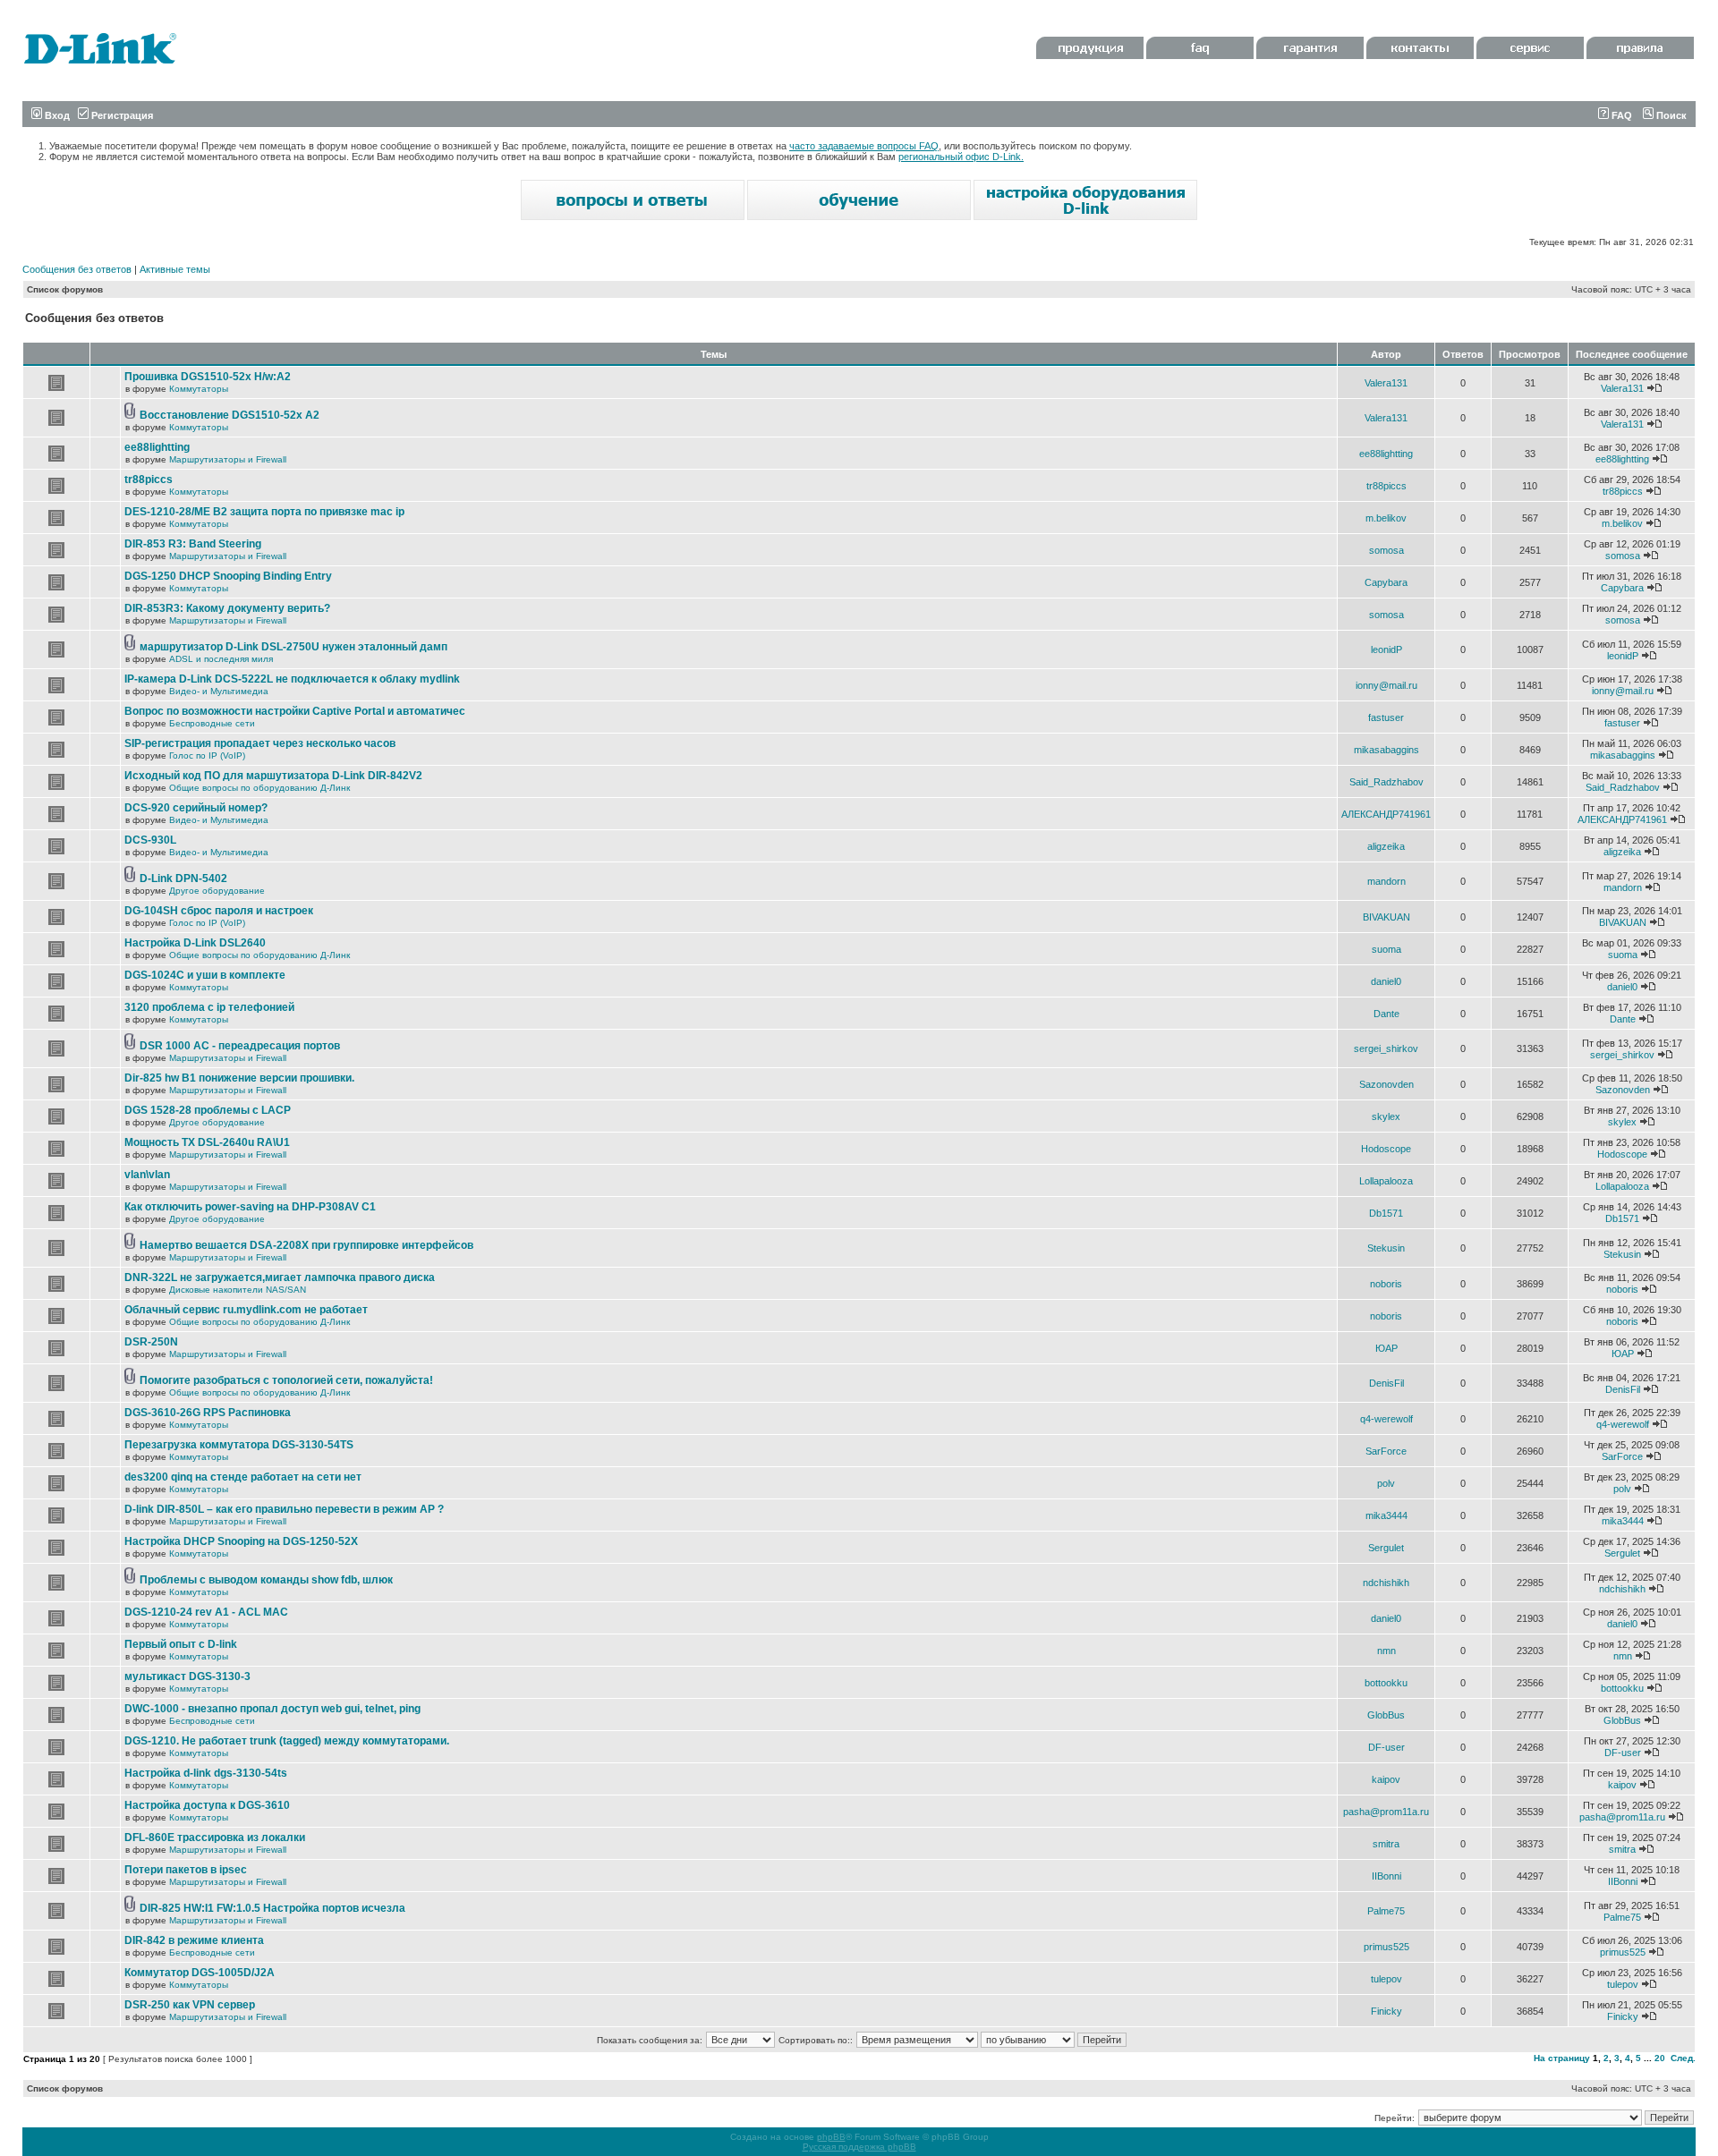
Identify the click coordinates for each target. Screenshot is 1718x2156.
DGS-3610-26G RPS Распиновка (208, 1413)
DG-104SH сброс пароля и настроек (219, 911)
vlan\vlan (147, 1175)
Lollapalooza (1386, 1181)
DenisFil (1386, 1383)
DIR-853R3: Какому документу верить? (227, 608)
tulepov (1386, 1979)
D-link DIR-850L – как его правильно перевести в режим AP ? (284, 1509)
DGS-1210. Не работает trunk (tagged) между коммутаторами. (287, 1741)
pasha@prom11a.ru (1386, 1812)
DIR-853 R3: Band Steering (193, 544)
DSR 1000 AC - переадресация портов (240, 1046)
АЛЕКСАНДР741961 (1386, 814)
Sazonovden (1386, 1084)
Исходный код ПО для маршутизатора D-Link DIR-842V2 (273, 776)
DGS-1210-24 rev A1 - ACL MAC (206, 1612)
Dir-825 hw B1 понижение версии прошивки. (239, 1078)
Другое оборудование (217, 891)
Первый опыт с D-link (181, 1644)
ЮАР (1386, 1348)
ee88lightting (157, 447)
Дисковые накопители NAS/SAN (238, 1290)
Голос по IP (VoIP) (207, 755)
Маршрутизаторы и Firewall (228, 459)
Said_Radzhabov (1386, 782)
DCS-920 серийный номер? (196, 808)
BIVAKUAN (1386, 917)
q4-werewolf (1386, 1419)
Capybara (1386, 582)
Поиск (1670, 115)
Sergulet (1386, 1548)
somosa (1386, 550)
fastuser (1386, 717)
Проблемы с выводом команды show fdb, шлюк (266, 1580)
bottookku (1386, 1683)
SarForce (1386, 1451)
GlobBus (1386, 1715)
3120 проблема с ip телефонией (209, 1007)
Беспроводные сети (212, 723)
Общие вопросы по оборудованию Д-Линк (259, 788)
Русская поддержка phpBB (859, 2147)
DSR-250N (151, 1342)
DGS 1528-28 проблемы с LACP (208, 1110)
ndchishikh (1386, 1583)
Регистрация (121, 115)
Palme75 (1386, 1911)
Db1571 (1386, 1213)
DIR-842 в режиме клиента (194, 1940)
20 (1660, 2058)
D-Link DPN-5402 (183, 879)
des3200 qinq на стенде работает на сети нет (243, 1477)
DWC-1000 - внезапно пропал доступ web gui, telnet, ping (272, 1709)
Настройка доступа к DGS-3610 (207, 1805)
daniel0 (1386, 981)
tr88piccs (149, 480)
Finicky (1386, 2011)
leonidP (1386, 649)
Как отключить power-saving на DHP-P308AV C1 (250, 1207)
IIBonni (1386, 1876)
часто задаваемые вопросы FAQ (864, 146)
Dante (1386, 1014)
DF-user (1386, 1747)
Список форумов (65, 289)
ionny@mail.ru (1386, 685)
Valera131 (1386, 383)
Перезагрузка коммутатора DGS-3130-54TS (239, 1445)
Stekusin (1386, 1248)
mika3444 (1386, 1515)
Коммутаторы (199, 389)
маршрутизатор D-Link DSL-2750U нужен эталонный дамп (293, 647)
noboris (1386, 1284)
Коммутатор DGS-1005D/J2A (200, 1973)
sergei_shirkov (1386, 1048)
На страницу (1562, 2058)
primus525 (1386, 1947)
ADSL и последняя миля (221, 659)
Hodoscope (1386, 1149)
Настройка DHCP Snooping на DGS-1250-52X (241, 1541)
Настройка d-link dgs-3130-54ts (206, 1773)
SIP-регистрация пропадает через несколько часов (260, 743)
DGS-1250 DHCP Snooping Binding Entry (228, 576)
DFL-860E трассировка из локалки (215, 1838)
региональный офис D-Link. (961, 157)
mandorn (1386, 881)
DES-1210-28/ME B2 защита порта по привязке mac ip (264, 512)
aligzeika (1386, 846)
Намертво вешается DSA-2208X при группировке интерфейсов (306, 1245)
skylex (1386, 1116)
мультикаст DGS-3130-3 (187, 1676)
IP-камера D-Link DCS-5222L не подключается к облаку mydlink (292, 679)
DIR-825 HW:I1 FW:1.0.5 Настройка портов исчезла (272, 1908)
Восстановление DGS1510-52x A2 (230, 415)
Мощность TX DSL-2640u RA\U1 (207, 1142)
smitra (1386, 1844)
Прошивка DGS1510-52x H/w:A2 (208, 377)
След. (1683, 2058)
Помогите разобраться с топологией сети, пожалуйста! (286, 1380)
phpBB (831, 2137)
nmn (1386, 1651)
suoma (1386, 949)
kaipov (1386, 1779)
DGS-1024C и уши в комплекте (205, 975)
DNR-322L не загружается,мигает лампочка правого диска (280, 1277)
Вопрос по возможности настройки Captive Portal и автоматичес (295, 711)
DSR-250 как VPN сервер (190, 2005)
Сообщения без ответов (77, 269)
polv (1386, 1483)
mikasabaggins (1386, 750)
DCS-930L (150, 840)
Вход (56, 115)
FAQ (1620, 115)
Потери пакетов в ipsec (186, 1870)
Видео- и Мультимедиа (219, 691)
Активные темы (175, 269)
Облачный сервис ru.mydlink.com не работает (246, 1310)
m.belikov (1386, 518)
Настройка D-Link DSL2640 (195, 943)
